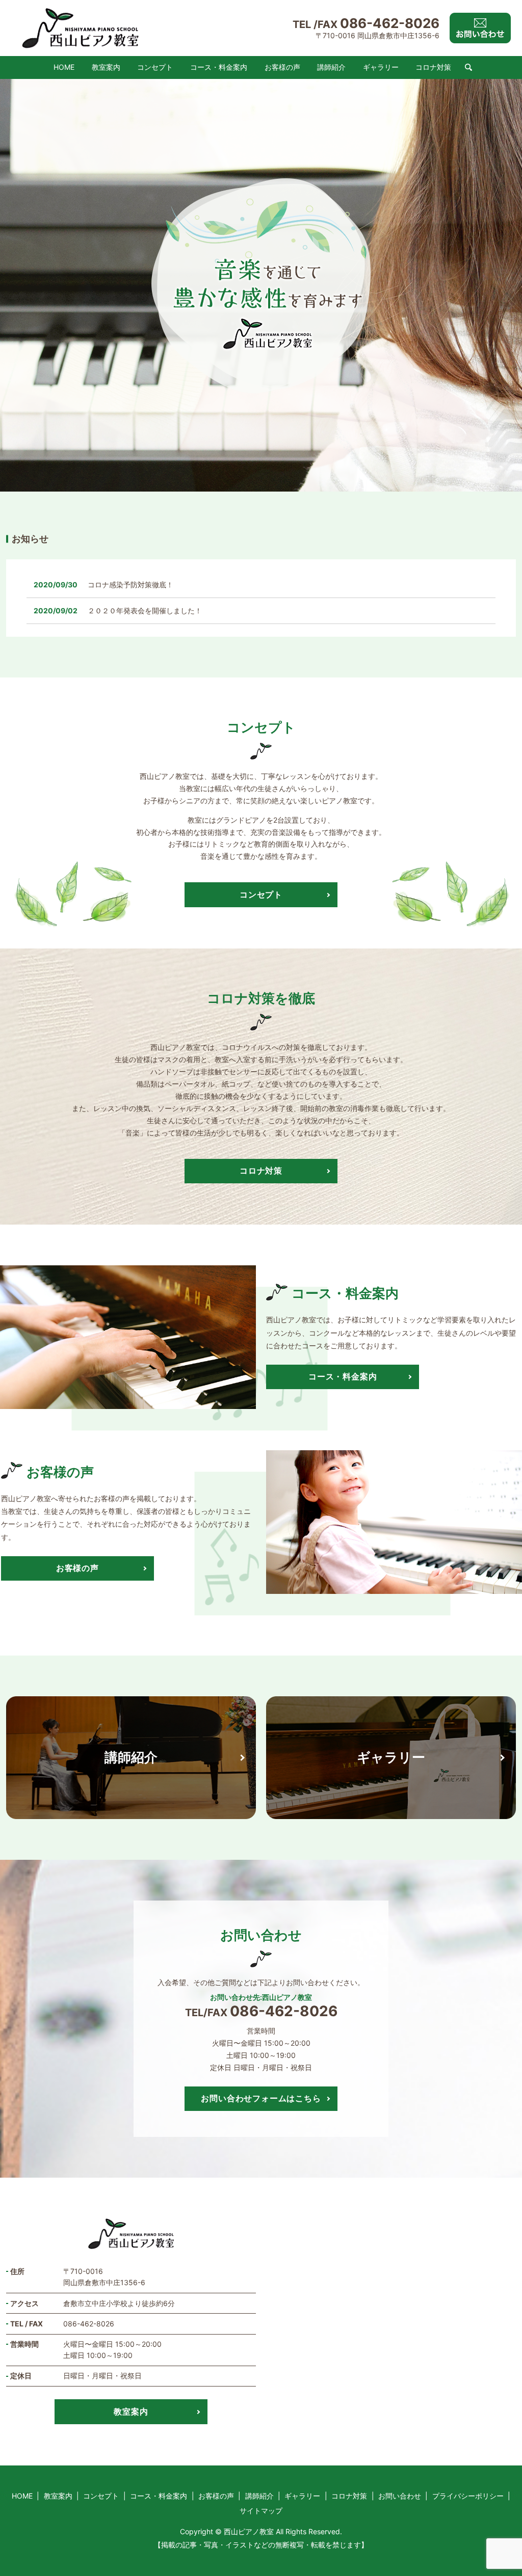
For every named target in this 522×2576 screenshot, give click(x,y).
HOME (64, 67)
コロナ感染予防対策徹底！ (130, 585)
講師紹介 (331, 67)
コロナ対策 (433, 67)
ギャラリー (381, 67)
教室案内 (106, 67)
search (468, 68)
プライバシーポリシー (468, 2496)
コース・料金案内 (219, 67)
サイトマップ (261, 2511)
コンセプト (155, 67)
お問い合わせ (400, 2496)
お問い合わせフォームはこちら (261, 2098)
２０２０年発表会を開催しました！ (145, 611)
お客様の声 (282, 67)
